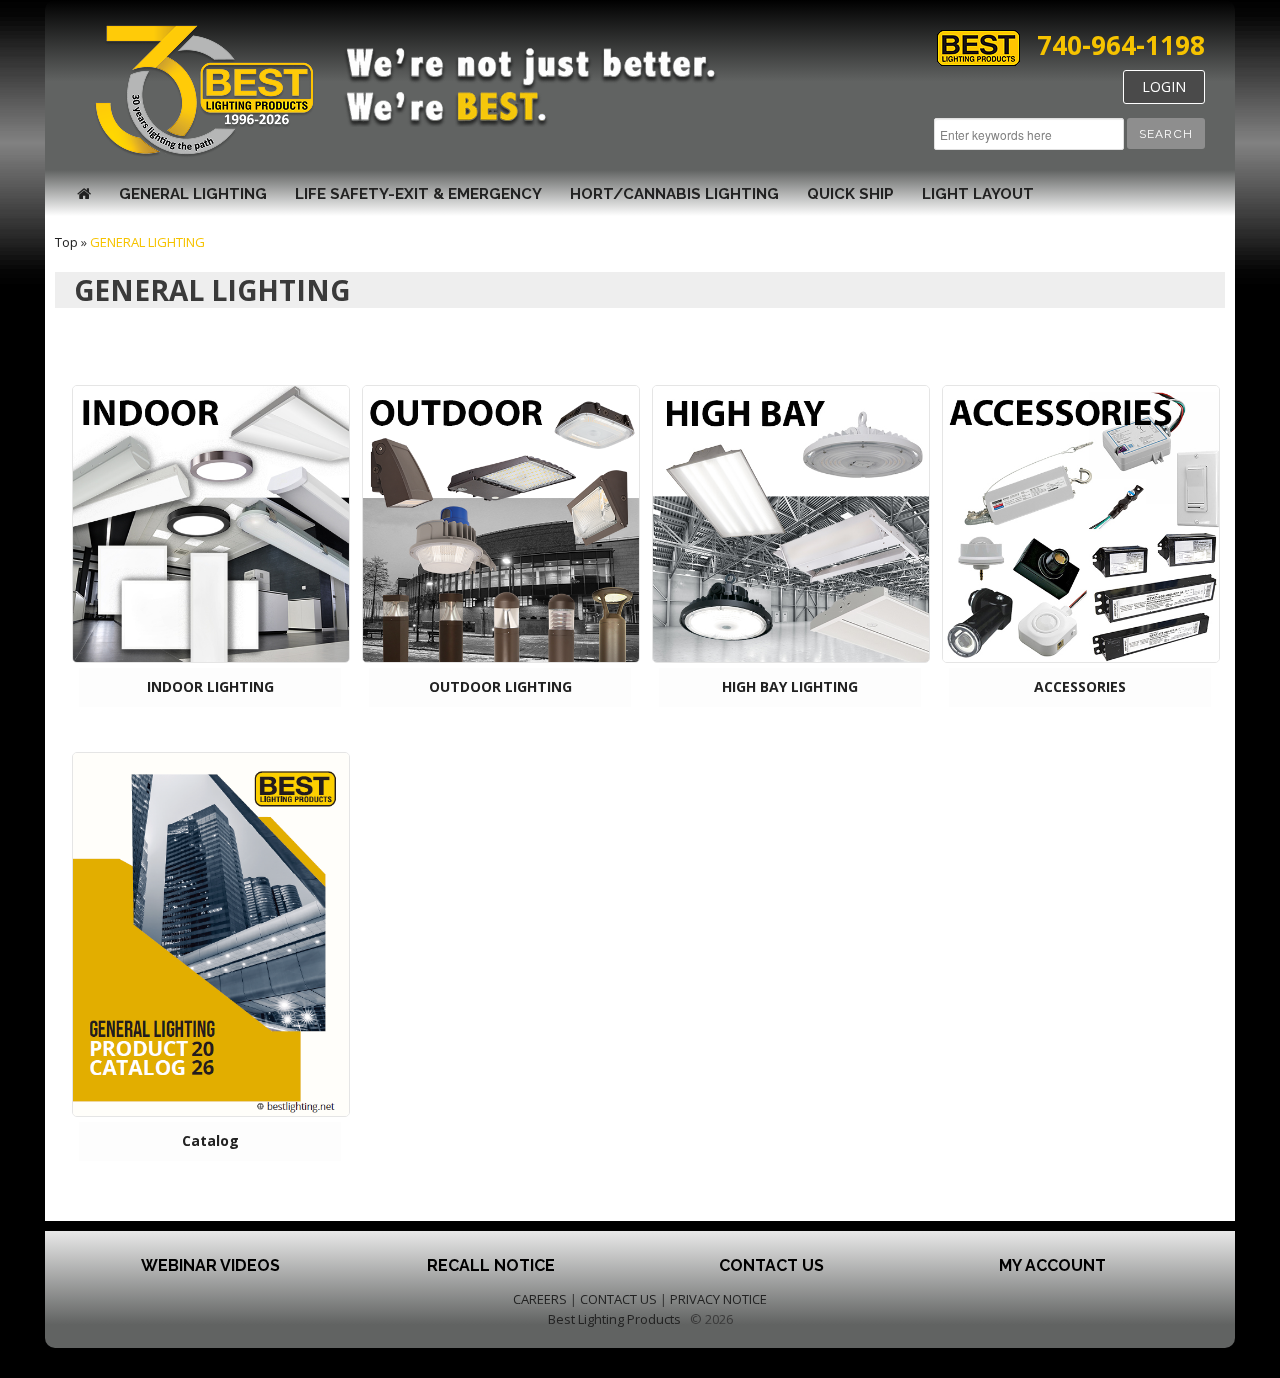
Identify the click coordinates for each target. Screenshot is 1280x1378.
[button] (1166, 133)
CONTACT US (618, 1299)
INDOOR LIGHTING (210, 686)
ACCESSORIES (1080, 686)
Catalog (210, 1140)
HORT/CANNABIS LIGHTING (674, 194)
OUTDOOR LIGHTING (500, 686)
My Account (1052, 1265)
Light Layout (978, 194)
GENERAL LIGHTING (193, 194)
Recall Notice (491, 1265)
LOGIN (1164, 86)
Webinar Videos (210, 1265)
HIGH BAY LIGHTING (790, 686)
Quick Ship (850, 194)
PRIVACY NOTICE (718, 1299)
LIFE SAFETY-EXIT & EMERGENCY (418, 194)
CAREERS (540, 1299)
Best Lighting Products (614, 1319)
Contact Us (771, 1265)
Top (66, 242)
